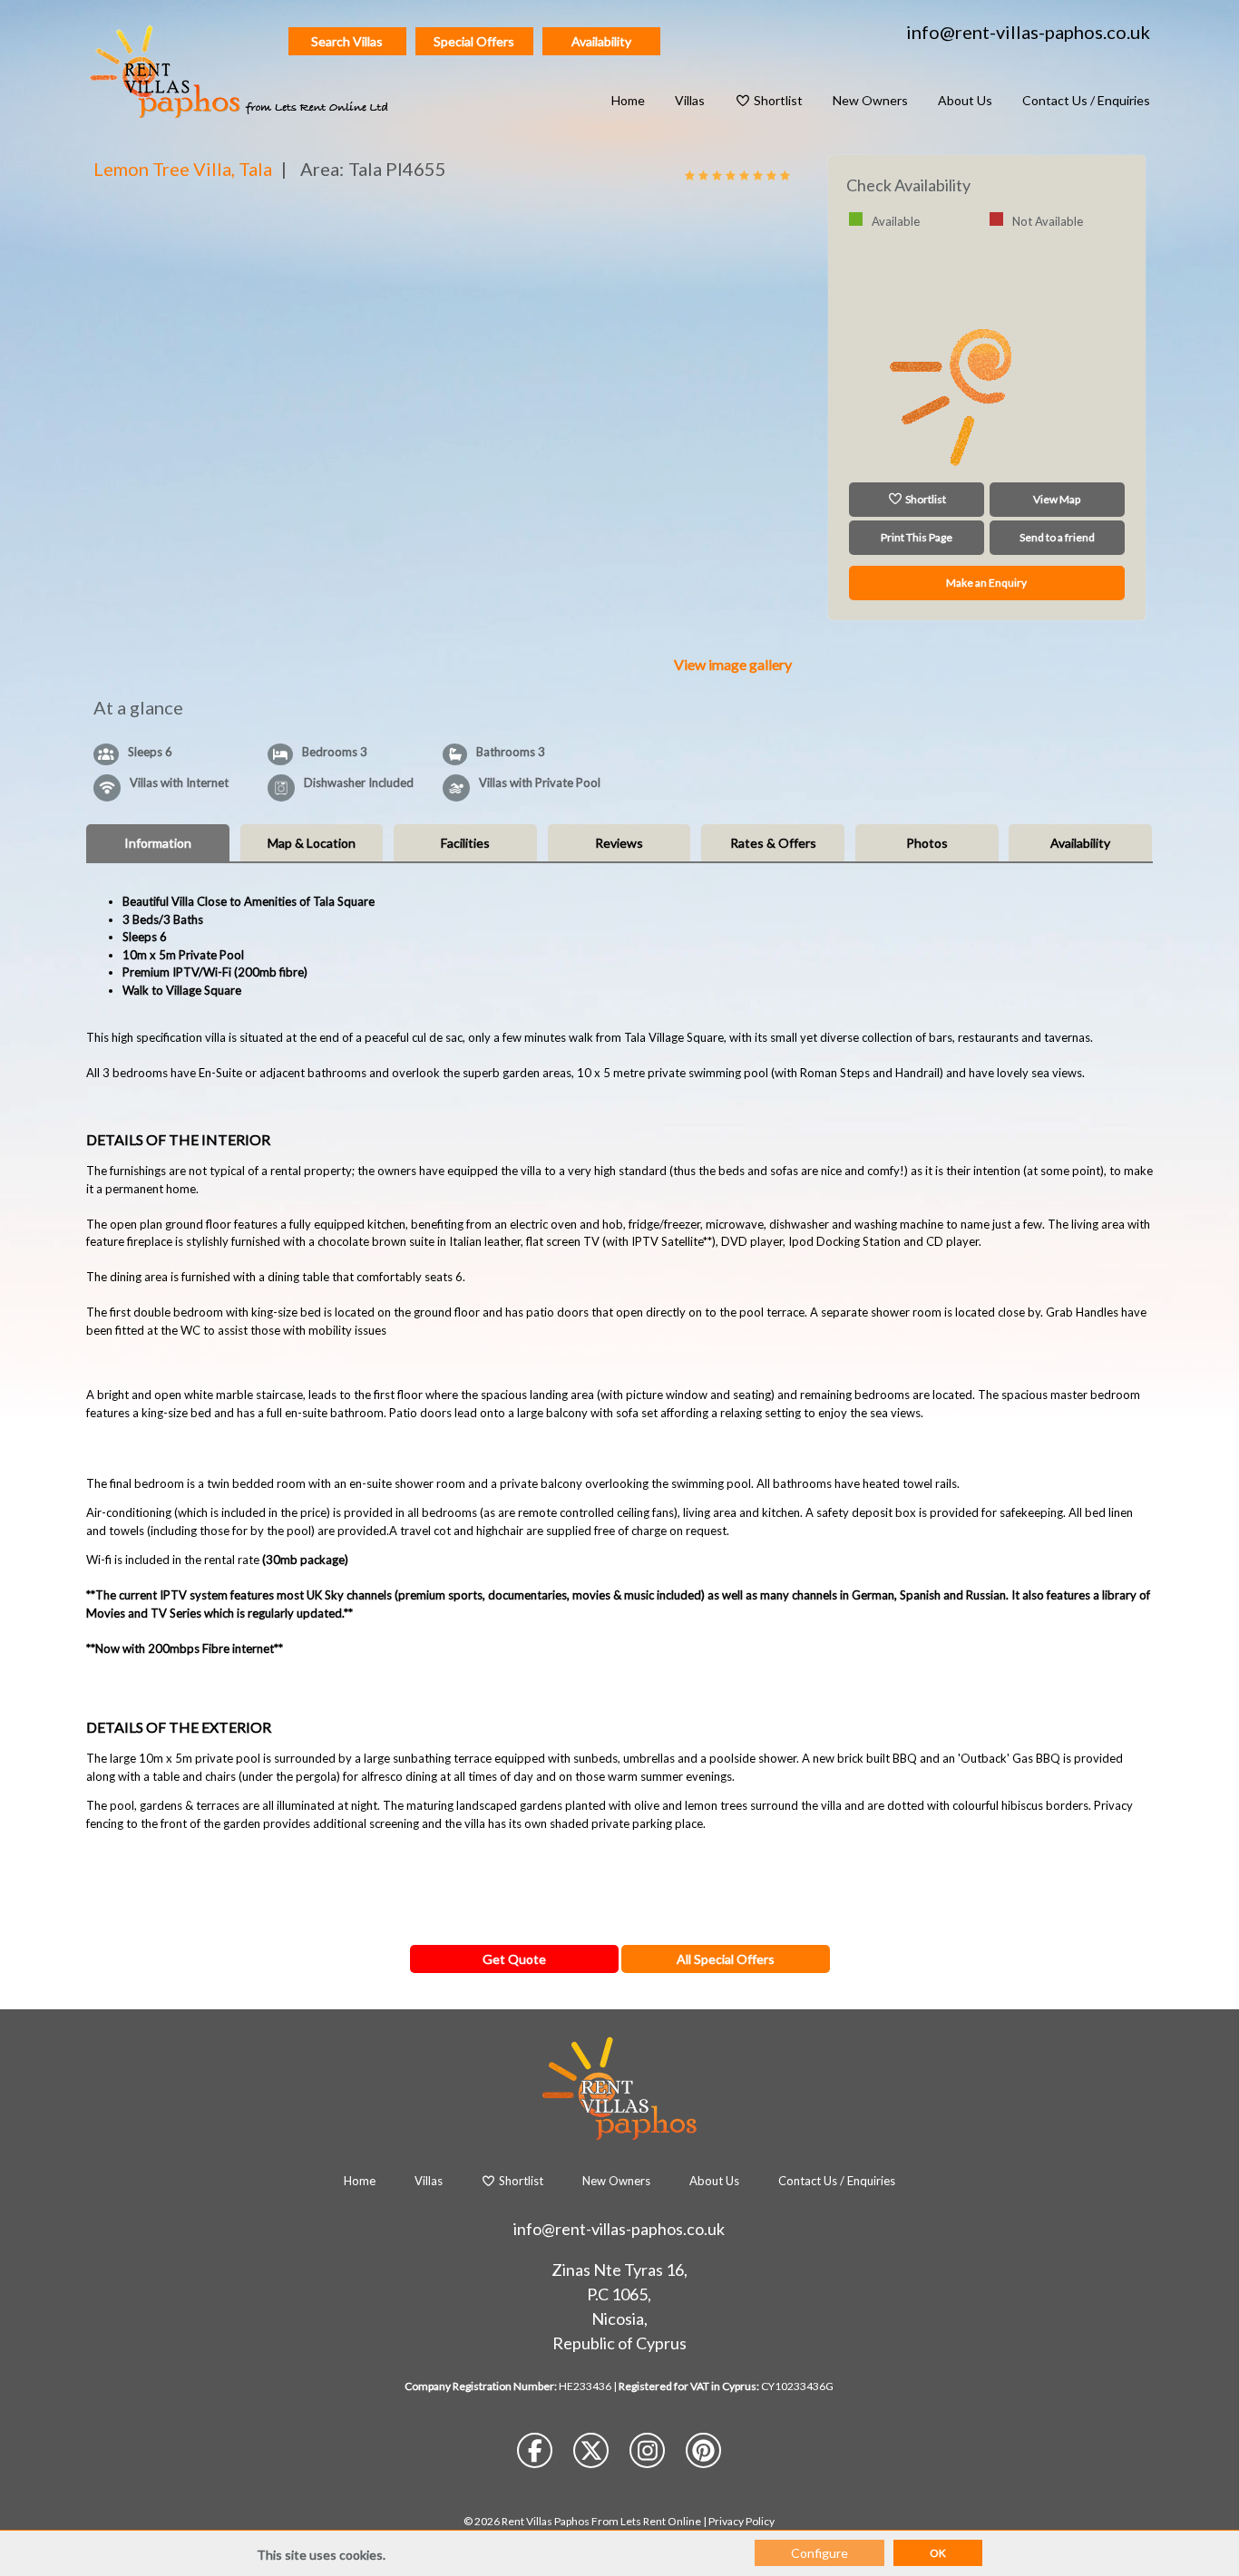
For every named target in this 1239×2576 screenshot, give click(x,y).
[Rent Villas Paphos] (241, 68)
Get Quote (514, 1959)
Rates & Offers (773, 843)
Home (628, 100)
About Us (965, 100)
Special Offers (474, 41)
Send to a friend (1057, 537)
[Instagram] (649, 2454)
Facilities (465, 843)
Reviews (619, 843)
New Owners (870, 100)
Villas (690, 100)
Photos (927, 843)
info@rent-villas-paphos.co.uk (1028, 32)
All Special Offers (726, 1959)
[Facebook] (536, 2454)
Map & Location (312, 843)
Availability (601, 41)
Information (158, 843)
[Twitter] (592, 2454)
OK (938, 2553)
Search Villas (347, 41)
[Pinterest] (703, 2454)
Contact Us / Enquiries (1086, 100)
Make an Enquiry (986, 583)
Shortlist (777, 100)
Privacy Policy (741, 2521)
